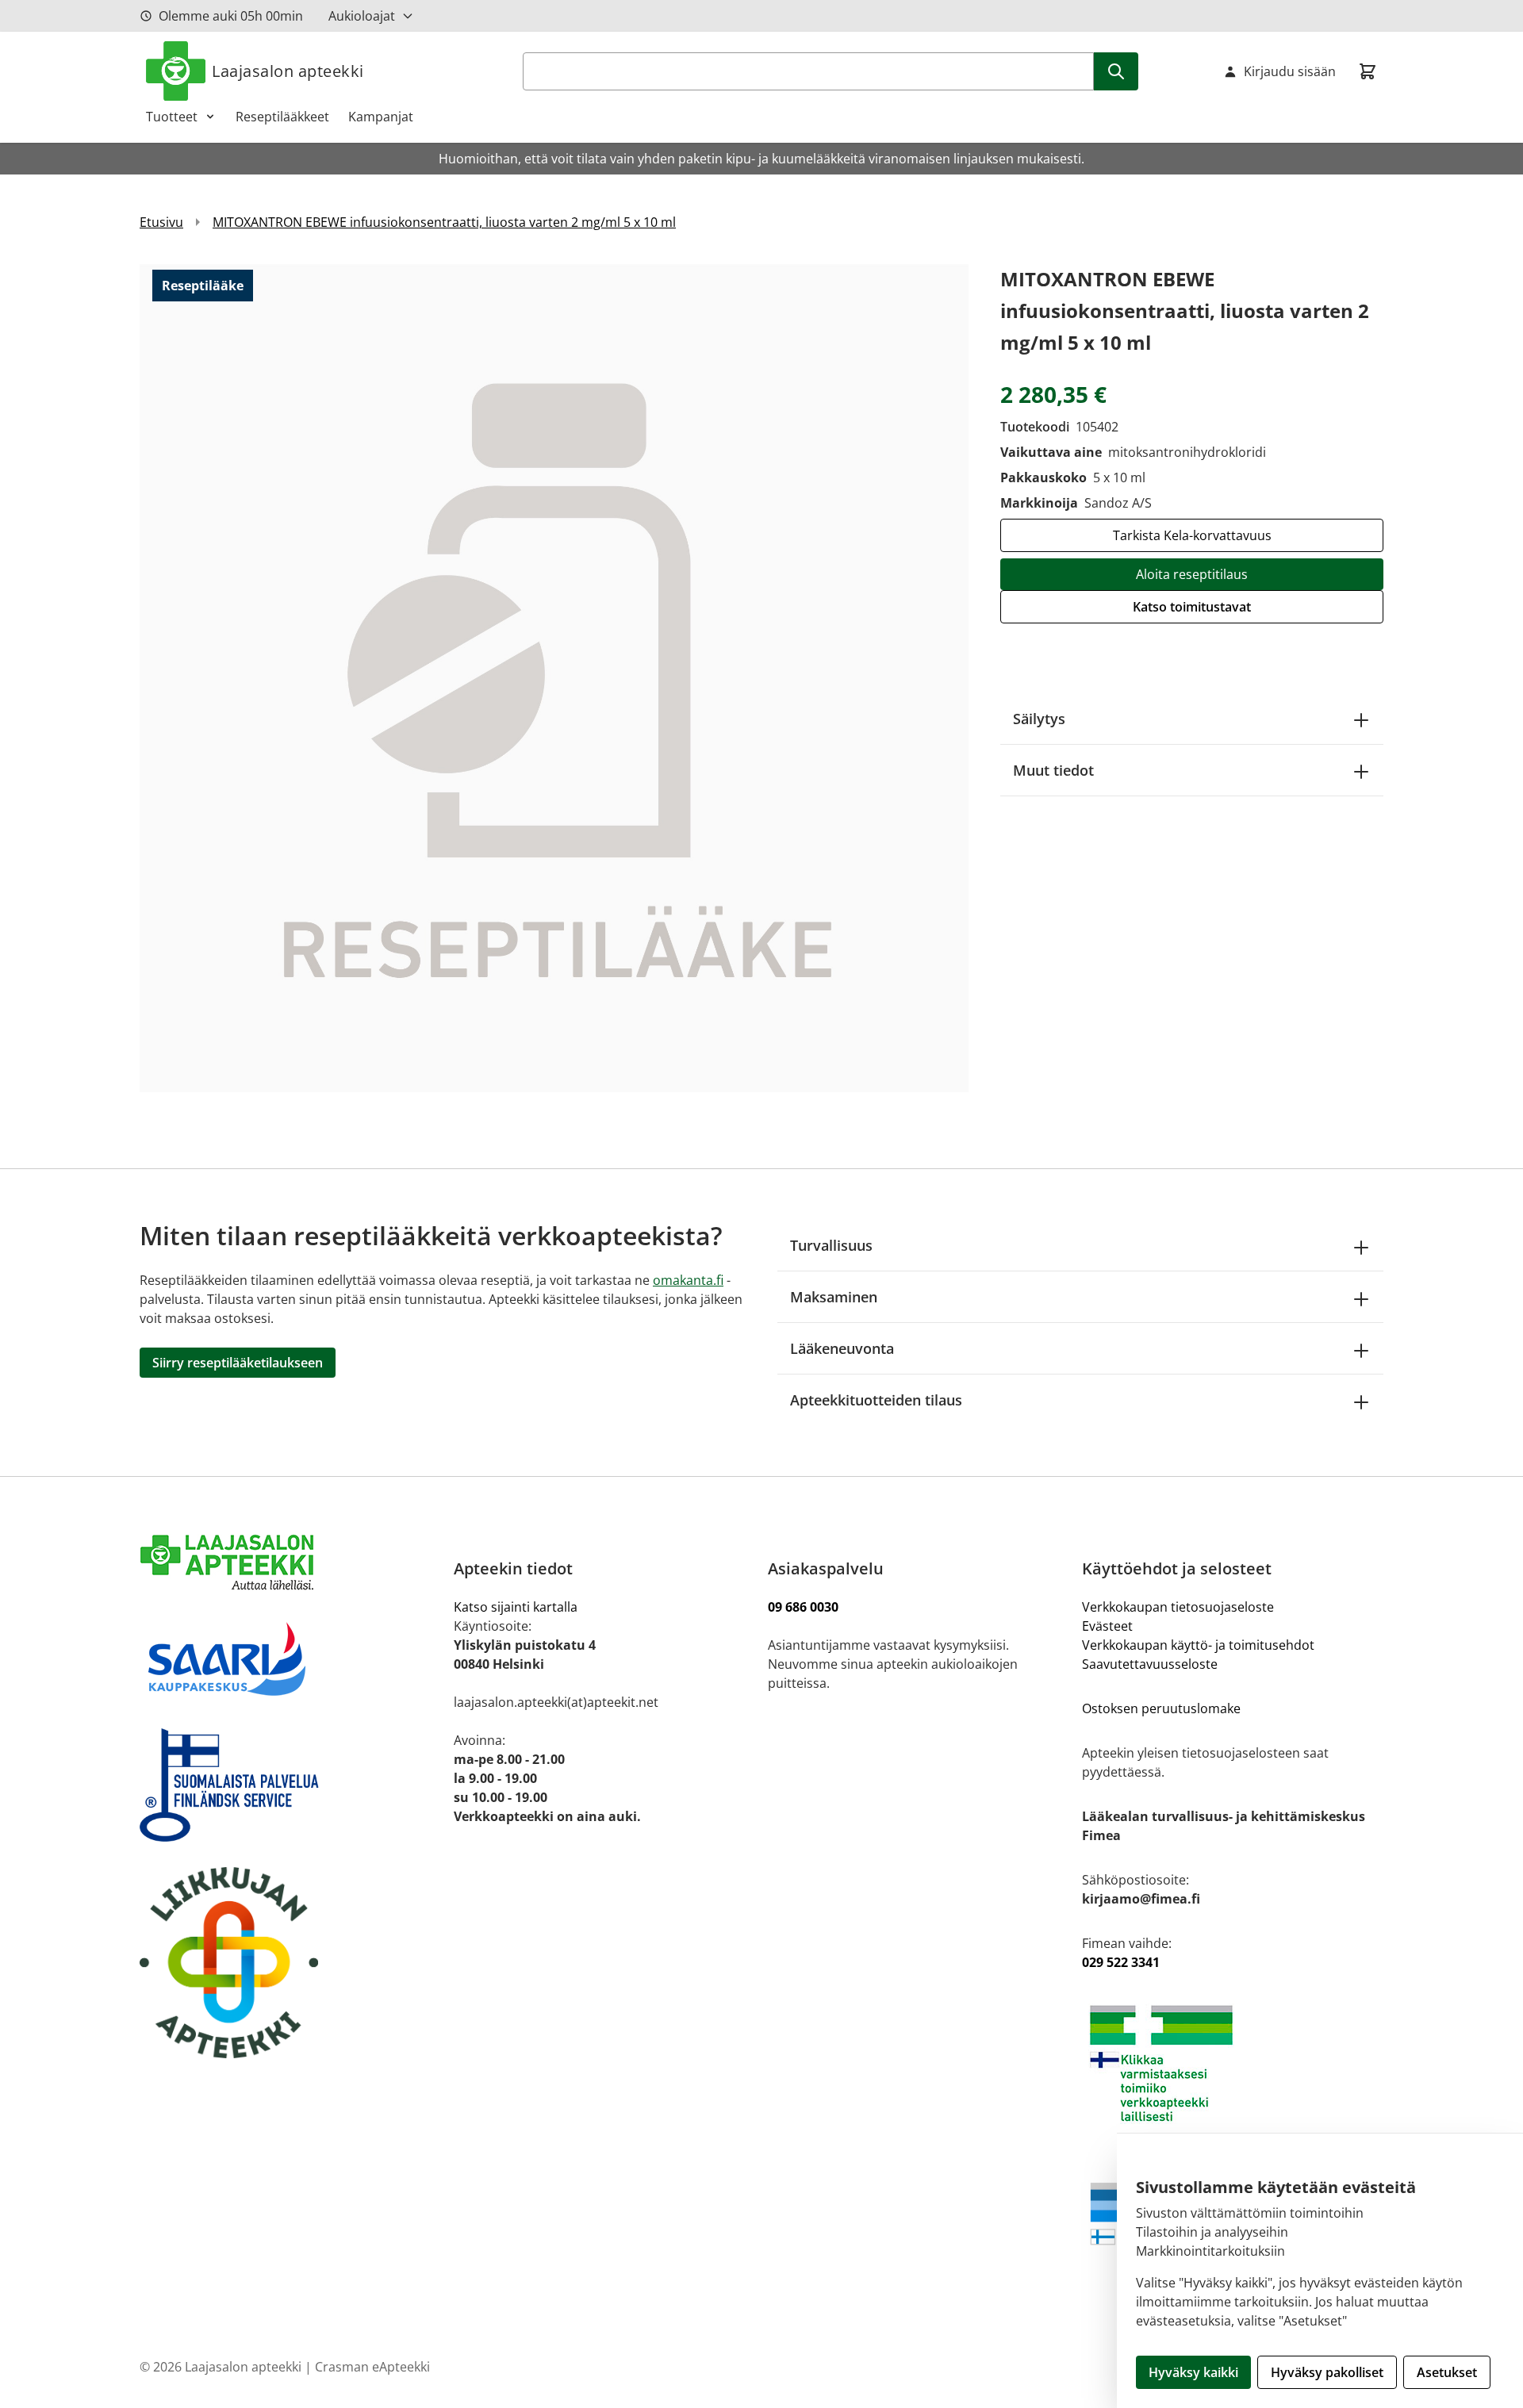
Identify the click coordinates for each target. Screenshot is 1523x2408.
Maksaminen (834, 1297)
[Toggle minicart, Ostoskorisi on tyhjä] (1368, 71)
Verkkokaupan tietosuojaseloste (1178, 1607)
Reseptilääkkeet (282, 117)
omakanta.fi (688, 1280)
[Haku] (1116, 71)
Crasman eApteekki (372, 2367)
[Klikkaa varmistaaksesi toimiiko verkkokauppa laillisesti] (1233, 2063)
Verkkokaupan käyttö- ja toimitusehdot (1200, 1645)
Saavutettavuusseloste (1150, 1664)
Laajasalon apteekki (288, 71)
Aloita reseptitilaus (1192, 574)
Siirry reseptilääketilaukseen (238, 1363)
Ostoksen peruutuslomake (1161, 1708)
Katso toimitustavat (1192, 607)
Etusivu (161, 222)
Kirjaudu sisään (1290, 71)
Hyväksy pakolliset (1327, 2372)
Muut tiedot (1053, 770)
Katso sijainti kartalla (516, 1607)
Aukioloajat (362, 16)
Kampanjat (381, 117)
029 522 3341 (1121, 1962)
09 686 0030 (803, 1607)
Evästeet (1107, 1626)
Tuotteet (172, 117)
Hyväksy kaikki (1193, 2372)
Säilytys (1039, 719)
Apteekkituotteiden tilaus (876, 1400)
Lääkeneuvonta (842, 1348)
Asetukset (1447, 2372)
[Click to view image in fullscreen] (554, 678)
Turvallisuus (831, 1245)
